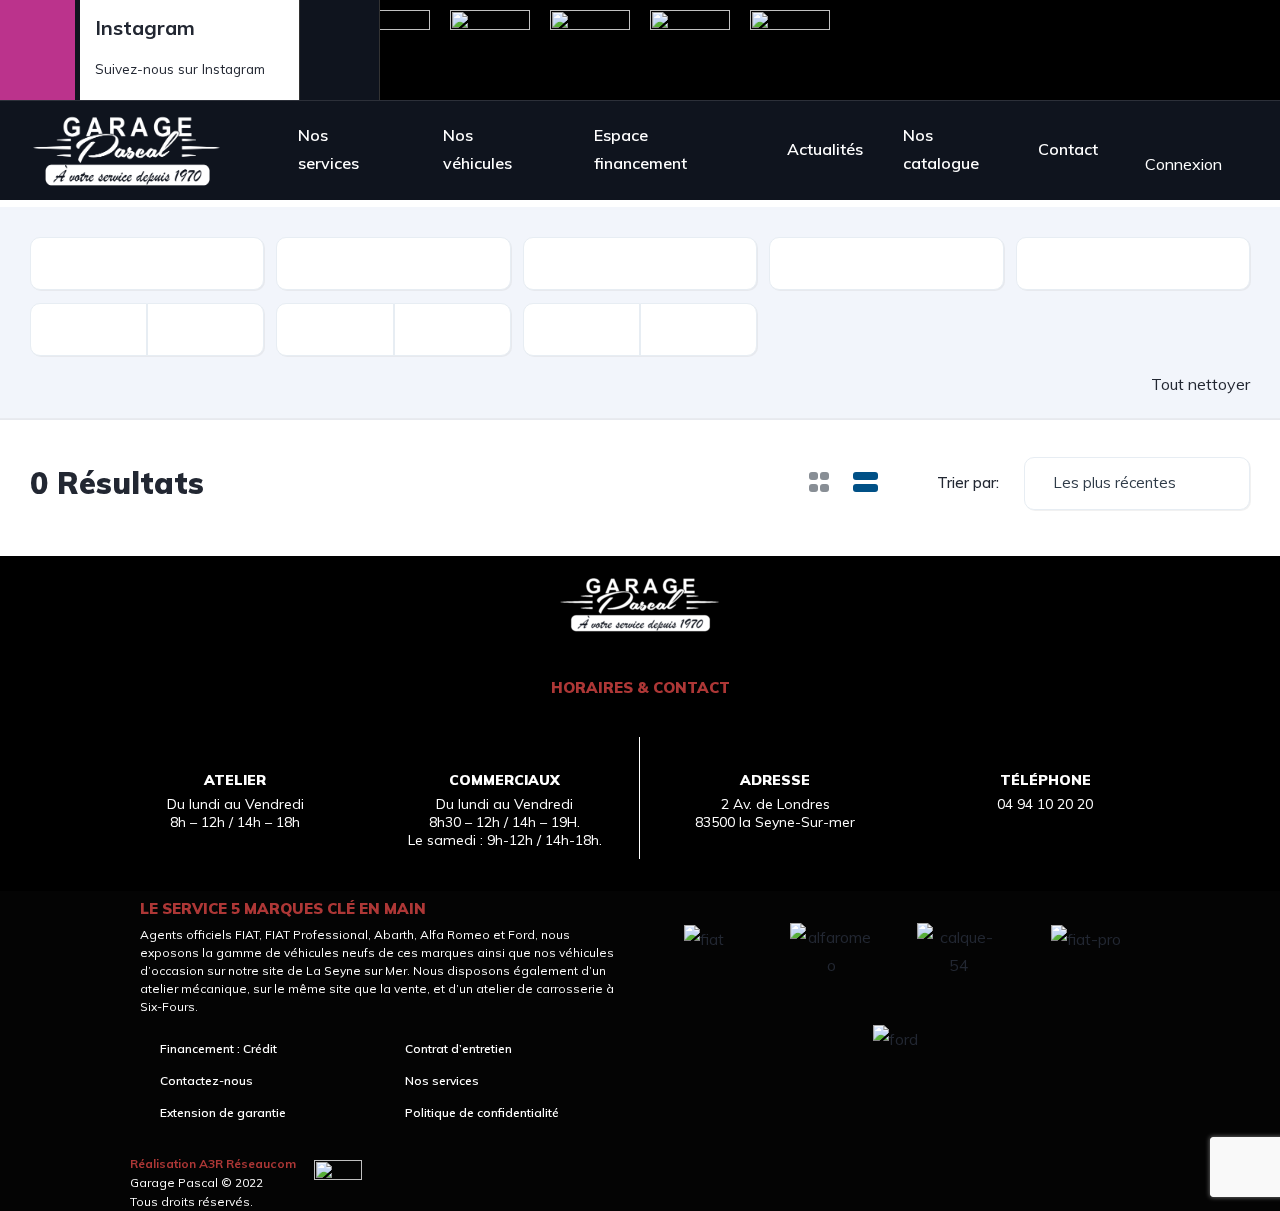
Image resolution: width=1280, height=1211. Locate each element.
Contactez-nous (206, 1081)
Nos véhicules (477, 149)
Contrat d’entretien (458, 1049)
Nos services (328, 149)
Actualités (825, 149)
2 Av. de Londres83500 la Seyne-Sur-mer (775, 813)
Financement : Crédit (218, 1049)
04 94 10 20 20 (1045, 804)
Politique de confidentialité (482, 1113)
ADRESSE (775, 780)
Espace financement (640, 149)
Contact (1068, 149)
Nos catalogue (941, 149)
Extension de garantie (223, 1113)
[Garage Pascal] (127, 150)
